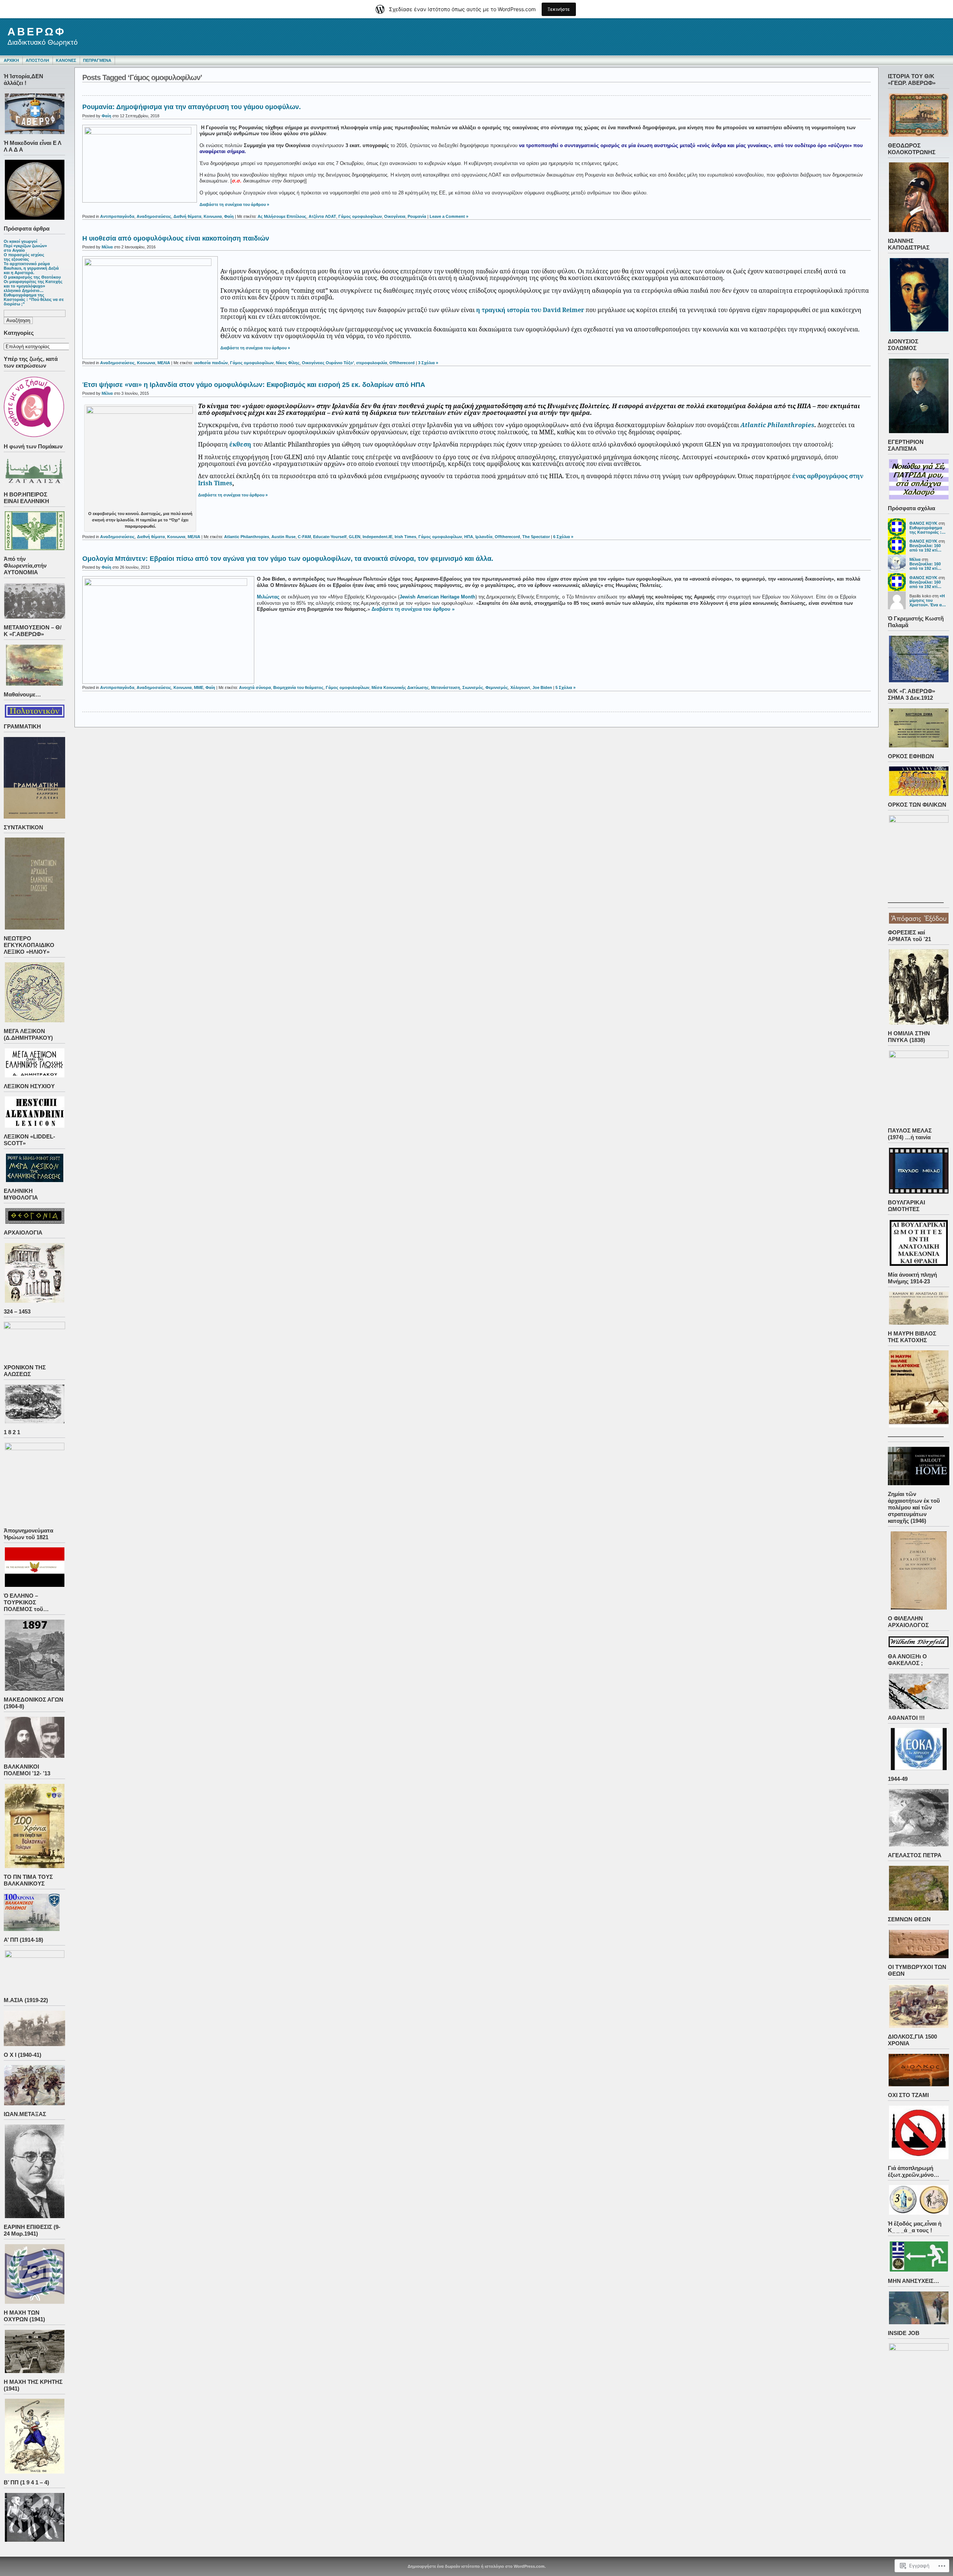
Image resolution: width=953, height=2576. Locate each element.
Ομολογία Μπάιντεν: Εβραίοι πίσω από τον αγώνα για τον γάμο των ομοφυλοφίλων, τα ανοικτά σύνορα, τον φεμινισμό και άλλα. (288, 559)
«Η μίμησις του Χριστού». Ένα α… (928, 600)
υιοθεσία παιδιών (211, 363)
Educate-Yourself (330, 537)
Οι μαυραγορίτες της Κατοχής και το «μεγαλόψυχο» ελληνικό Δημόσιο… (33, 286)
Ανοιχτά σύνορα (255, 687)
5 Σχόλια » (565, 687)
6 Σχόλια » (563, 537)
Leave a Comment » (449, 216)
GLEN (355, 537)
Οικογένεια (395, 216)
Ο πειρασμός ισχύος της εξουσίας (24, 257)
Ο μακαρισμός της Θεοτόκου (32, 277)
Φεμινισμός (497, 687)
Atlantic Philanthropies (777, 425)
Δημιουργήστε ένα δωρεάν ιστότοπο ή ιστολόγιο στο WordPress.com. (477, 2566)
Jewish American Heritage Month (437, 597)
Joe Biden (542, 687)
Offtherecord (402, 363)
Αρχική (11, 60)
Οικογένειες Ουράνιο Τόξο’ (328, 363)
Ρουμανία (417, 216)
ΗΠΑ (469, 537)
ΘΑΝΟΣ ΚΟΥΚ (923, 523)
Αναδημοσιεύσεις (154, 216)
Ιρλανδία (484, 537)
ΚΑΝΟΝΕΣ (66, 60)
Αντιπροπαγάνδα (117, 216)
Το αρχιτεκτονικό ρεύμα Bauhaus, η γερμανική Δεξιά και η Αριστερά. (31, 268)
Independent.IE (377, 537)
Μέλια (915, 559)
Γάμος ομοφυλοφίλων (360, 216)
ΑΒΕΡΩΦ (37, 32)
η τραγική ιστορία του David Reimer (530, 310)
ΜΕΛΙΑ (164, 363)
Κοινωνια (213, 216)
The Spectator (536, 537)
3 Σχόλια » (428, 363)
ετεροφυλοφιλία (372, 363)
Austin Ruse (283, 537)
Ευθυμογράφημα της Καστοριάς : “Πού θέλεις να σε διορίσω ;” (34, 299)
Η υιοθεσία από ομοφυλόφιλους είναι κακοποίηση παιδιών (176, 238)
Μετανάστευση (446, 687)
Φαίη (106, 116)
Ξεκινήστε (559, 9)
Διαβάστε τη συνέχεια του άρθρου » (234, 204)
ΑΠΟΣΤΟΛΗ (37, 60)
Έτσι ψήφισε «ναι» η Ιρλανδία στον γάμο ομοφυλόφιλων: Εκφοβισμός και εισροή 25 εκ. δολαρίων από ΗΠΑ (254, 385)
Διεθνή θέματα (187, 216)
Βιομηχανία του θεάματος (298, 687)
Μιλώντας (268, 597)
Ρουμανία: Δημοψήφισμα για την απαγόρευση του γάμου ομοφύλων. (192, 107)
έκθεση (240, 444)
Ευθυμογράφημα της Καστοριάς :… (927, 530)
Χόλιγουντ (520, 687)
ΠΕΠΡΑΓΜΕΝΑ (97, 60)
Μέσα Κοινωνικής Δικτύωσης (400, 687)
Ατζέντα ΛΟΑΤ (322, 216)
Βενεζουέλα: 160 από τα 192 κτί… (925, 548)
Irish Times (405, 537)
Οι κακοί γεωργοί (20, 241)
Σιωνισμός (473, 687)
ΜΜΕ (199, 687)
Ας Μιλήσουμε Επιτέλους (282, 216)
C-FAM (304, 537)
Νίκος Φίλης (288, 363)
